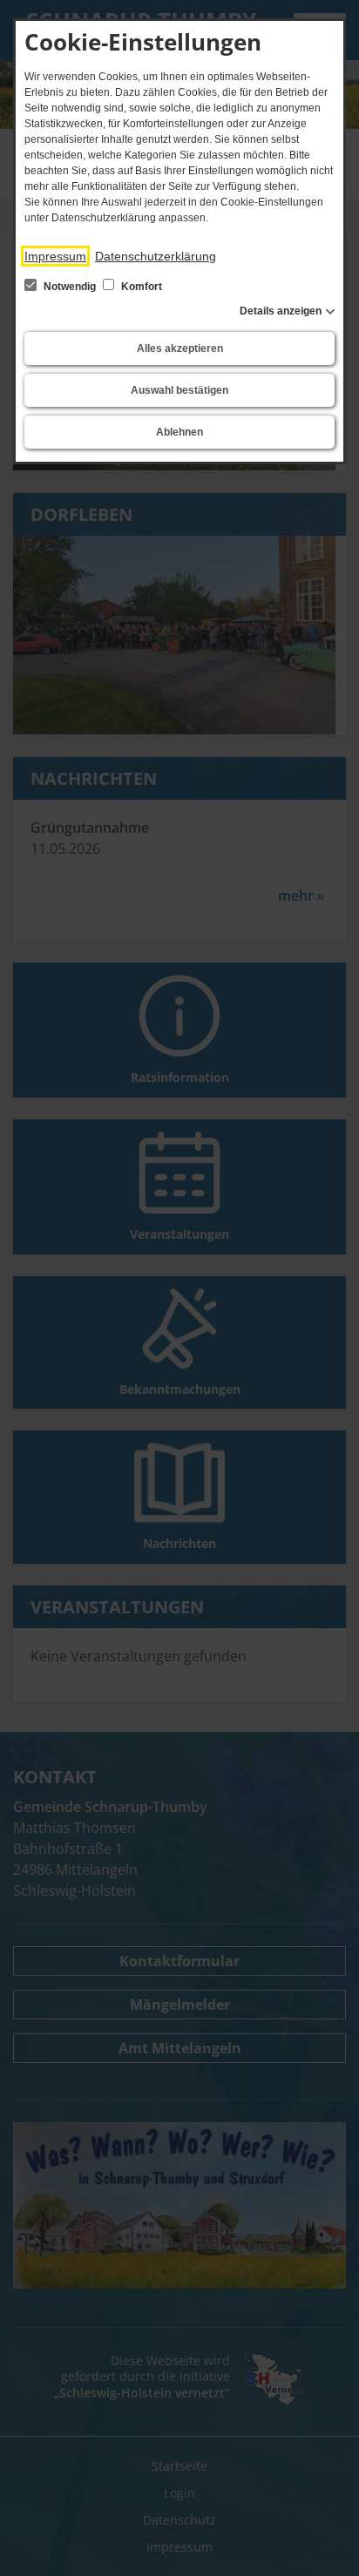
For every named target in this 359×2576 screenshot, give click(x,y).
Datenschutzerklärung (156, 256)
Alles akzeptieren (180, 348)
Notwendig (70, 287)
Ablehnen (179, 432)
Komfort (140, 287)
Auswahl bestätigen (179, 390)
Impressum (55, 256)
